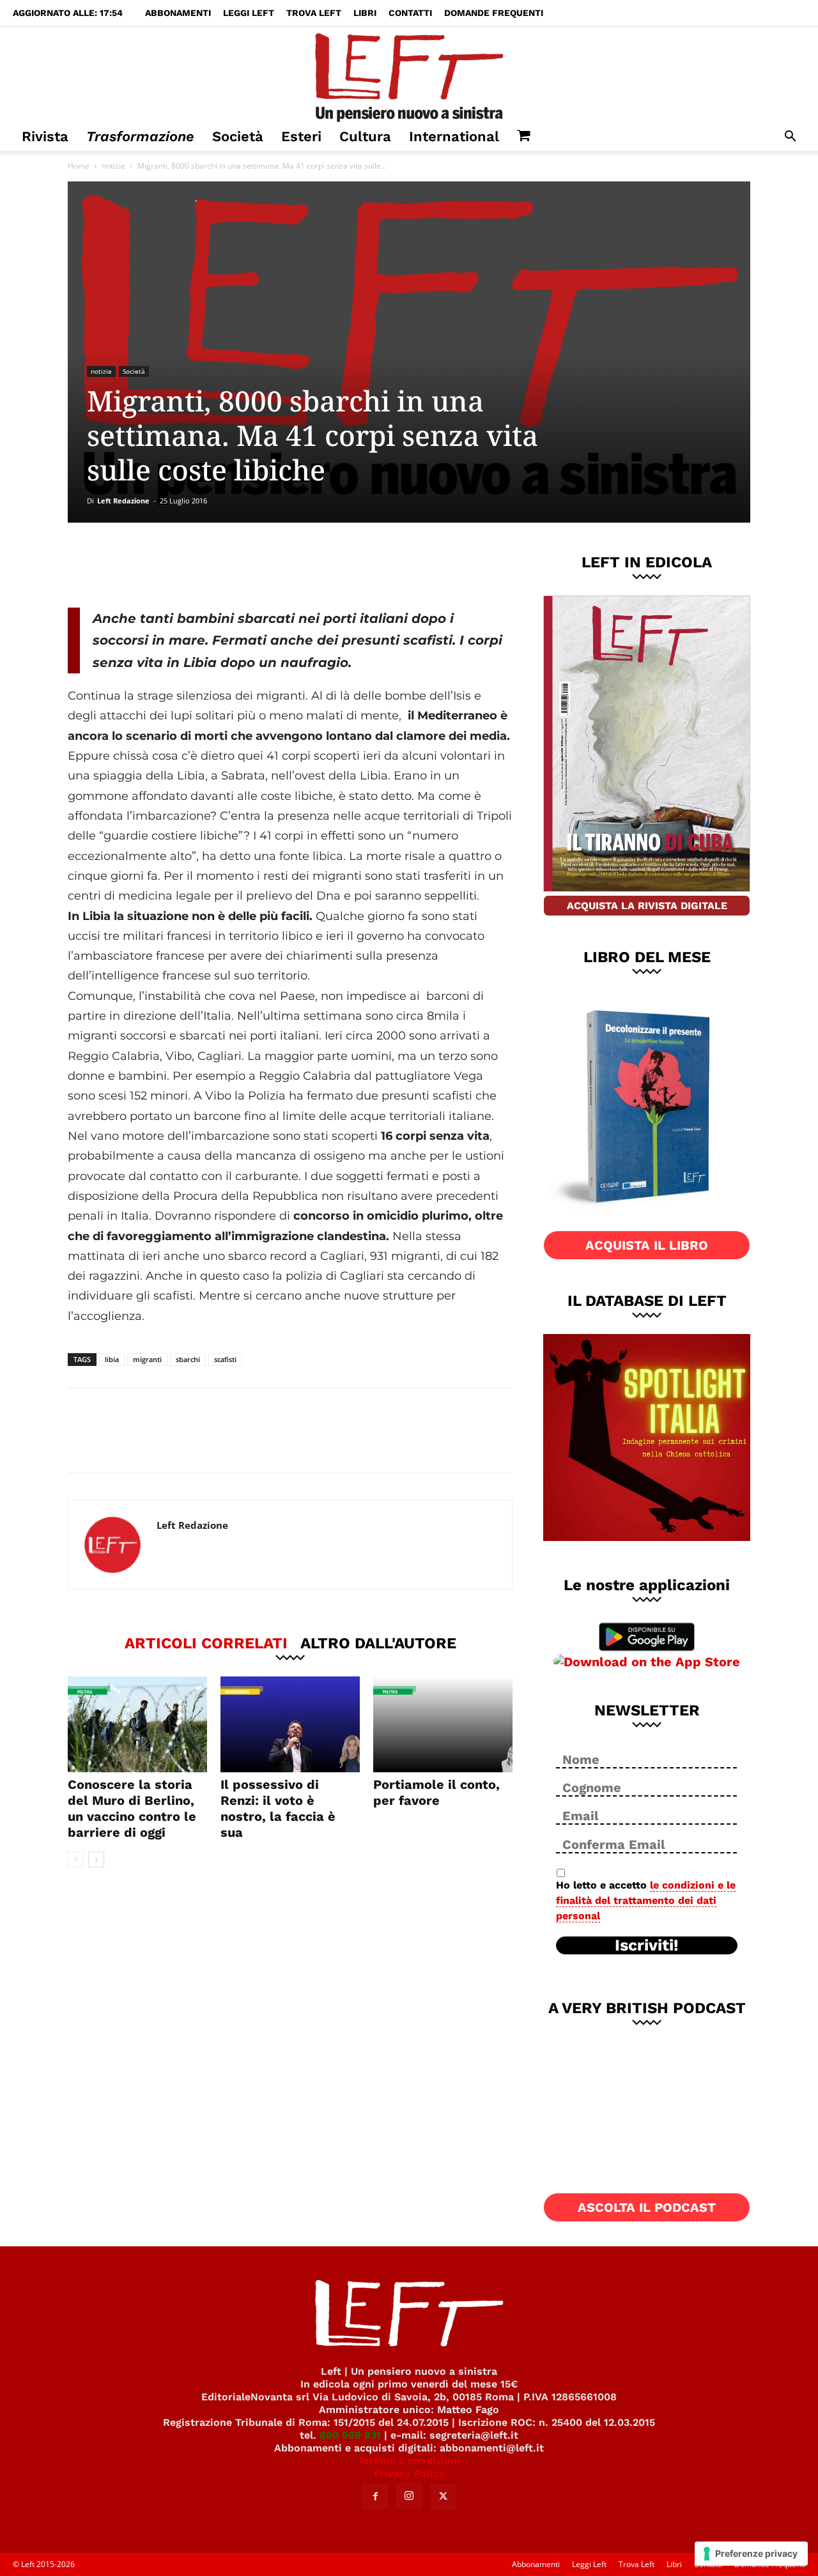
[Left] (409, 75)
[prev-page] (76, 1859)
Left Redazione (123, 501)
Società (238, 136)
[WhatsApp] (243, 565)
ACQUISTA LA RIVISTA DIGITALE (647, 906)
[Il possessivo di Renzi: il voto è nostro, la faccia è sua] (290, 1724)
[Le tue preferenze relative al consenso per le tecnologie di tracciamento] (751, 2554)
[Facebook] (159, 565)
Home (79, 166)
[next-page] (96, 1859)
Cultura (365, 136)
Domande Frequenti (494, 13)
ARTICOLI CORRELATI (206, 1643)
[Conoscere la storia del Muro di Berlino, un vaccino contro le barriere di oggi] (137, 1724)
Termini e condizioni (409, 2461)
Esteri (301, 136)
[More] (286, 565)
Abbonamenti (178, 13)
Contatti (410, 13)
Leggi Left (249, 13)
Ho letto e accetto (646, 1900)
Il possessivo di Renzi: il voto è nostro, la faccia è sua (278, 1808)
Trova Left (314, 13)
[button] (790, 138)
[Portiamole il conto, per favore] (443, 1724)
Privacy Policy (409, 2473)
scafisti (225, 1359)
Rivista (45, 136)
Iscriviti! (647, 1945)
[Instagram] (409, 2496)
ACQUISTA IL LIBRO (647, 1245)
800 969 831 (350, 2435)
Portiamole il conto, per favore (436, 1792)
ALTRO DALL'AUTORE (378, 1643)
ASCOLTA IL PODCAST (647, 2207)
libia (112, 1359)
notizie (113, 166)
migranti (147, 1359)
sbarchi (188, 1359)
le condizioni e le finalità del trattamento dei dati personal (646, 1900)
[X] (201, 565)
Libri (365, 13)
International (454, 136)
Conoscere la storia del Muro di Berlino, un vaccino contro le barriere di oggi (132, 1808)
